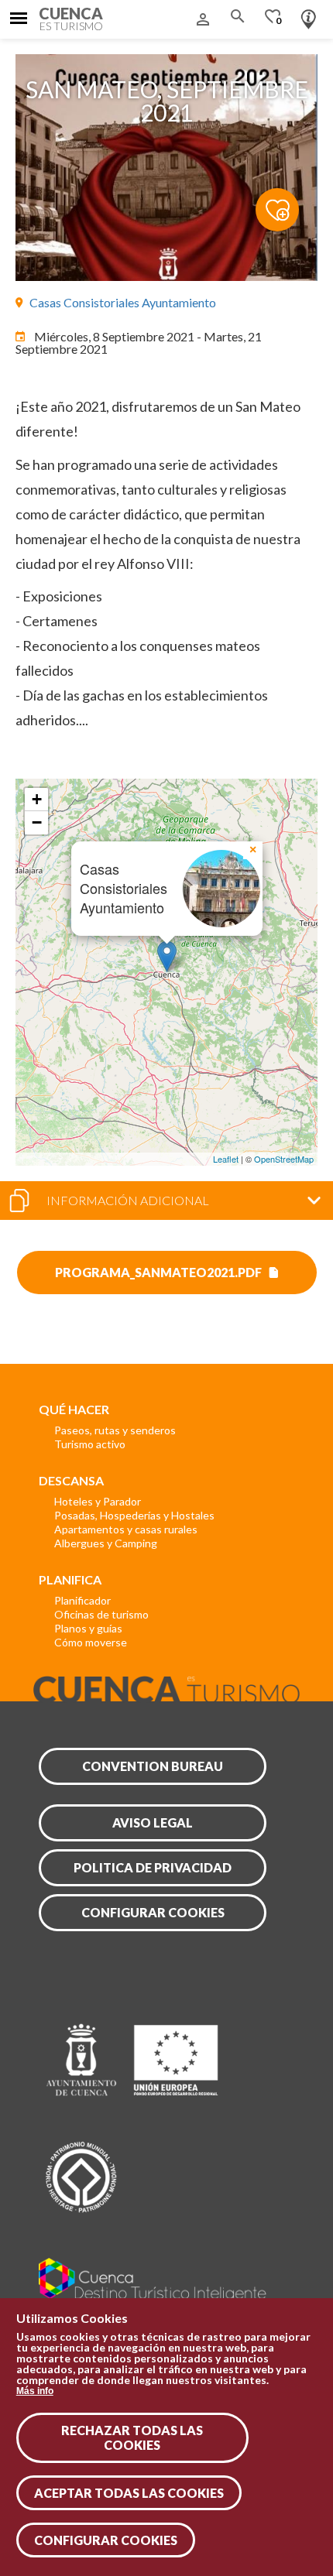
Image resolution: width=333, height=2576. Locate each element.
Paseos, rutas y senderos (115, 1430)
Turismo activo (90, 1444)
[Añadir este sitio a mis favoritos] (287, 201)
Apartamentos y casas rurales (126, 1529)
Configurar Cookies (106, 2540)
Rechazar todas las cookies (132, 2437)
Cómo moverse (91, 1642)
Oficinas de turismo (101, 1614)
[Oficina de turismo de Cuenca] (309, 15)
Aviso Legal (153, 1822)
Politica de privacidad (153, 1867)
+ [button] (37, 799)
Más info (35, 2391)
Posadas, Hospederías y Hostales (134, 1515)
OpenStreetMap (284, 1159)
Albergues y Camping (106, 1543)
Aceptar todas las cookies (129, 2493)
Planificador (82, 1600)
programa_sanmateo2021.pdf (158, 1272)
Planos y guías (88, 1628)
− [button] (37, 822)
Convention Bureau (153, 1766)
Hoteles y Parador (98, 1501)
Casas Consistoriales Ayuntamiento (123, 302)
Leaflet (226, 1159)
